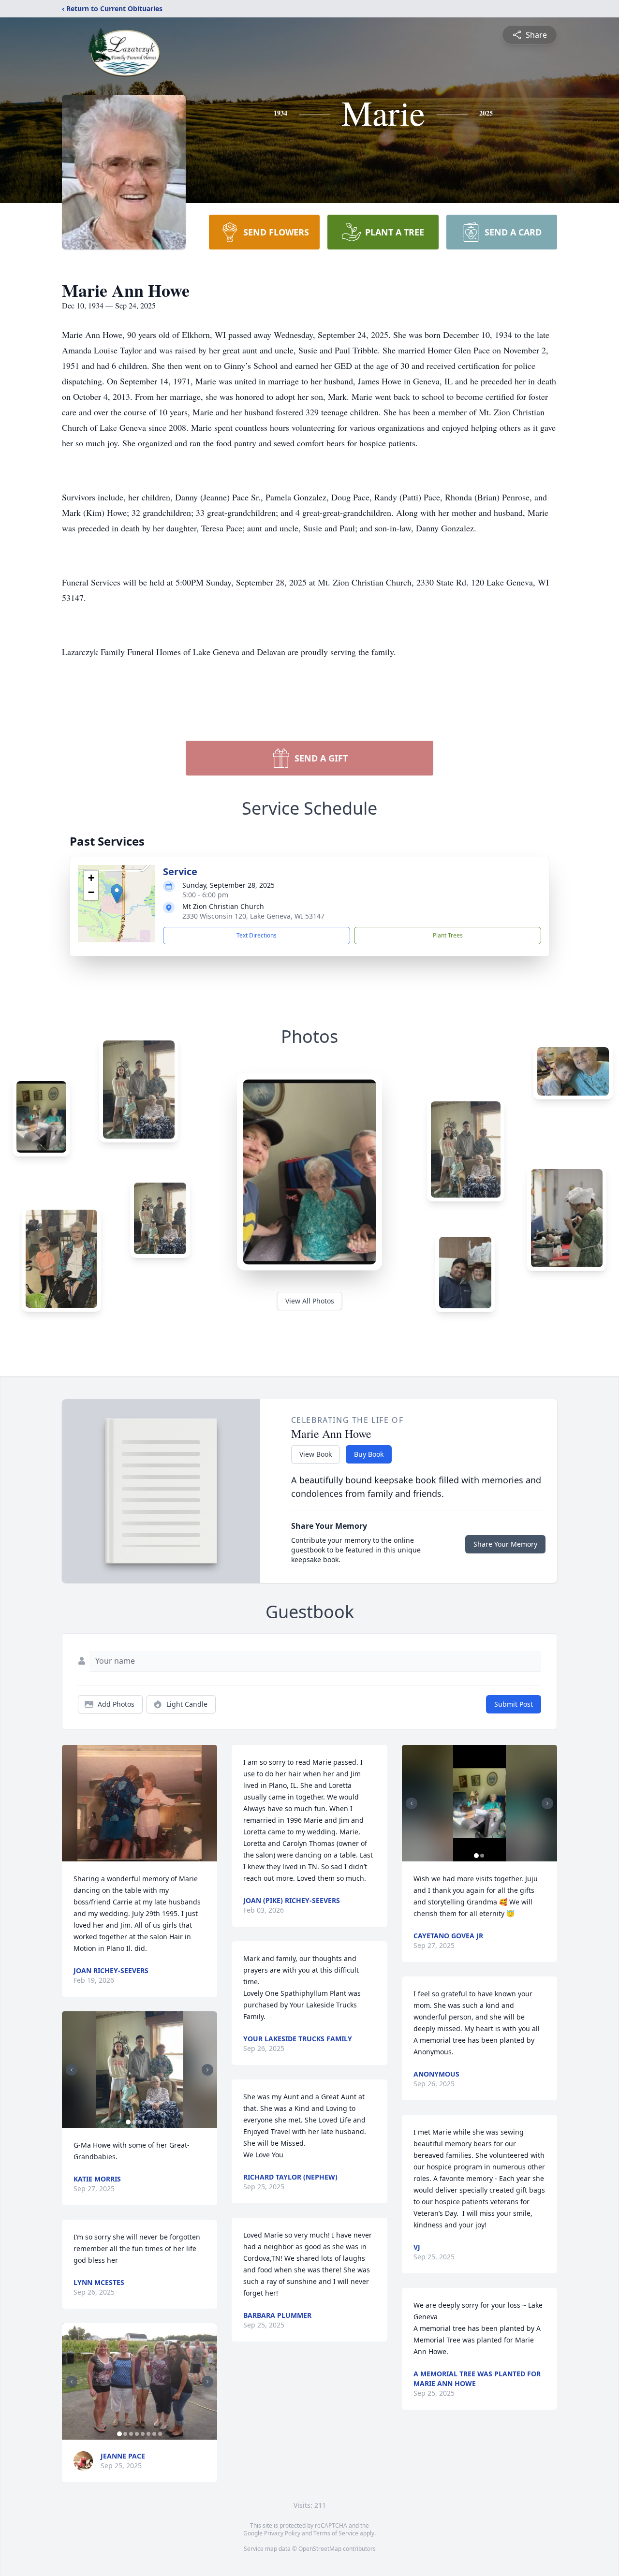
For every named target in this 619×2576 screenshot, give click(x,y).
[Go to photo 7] (154, 2434)
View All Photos (310, 1301)
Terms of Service (336, 2533)
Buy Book (369, 1454)
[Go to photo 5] (151, 2122)
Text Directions (257, 935)
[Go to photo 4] (146, 2122)
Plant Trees (448, 935)
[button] (117, 894)
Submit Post (514, 1704)
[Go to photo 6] (148, 2434)
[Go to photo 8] (160, 2434)
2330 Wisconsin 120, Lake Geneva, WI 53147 (253, 916)
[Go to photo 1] (128, 2122)
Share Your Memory (505, 1544)
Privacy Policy (282, 2533)
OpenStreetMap (320, 2549)
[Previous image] (72, 2070)
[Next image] (207, 2070)
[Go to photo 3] (140, 2122)
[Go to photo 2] (134, 2122)
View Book (316, 1454)
